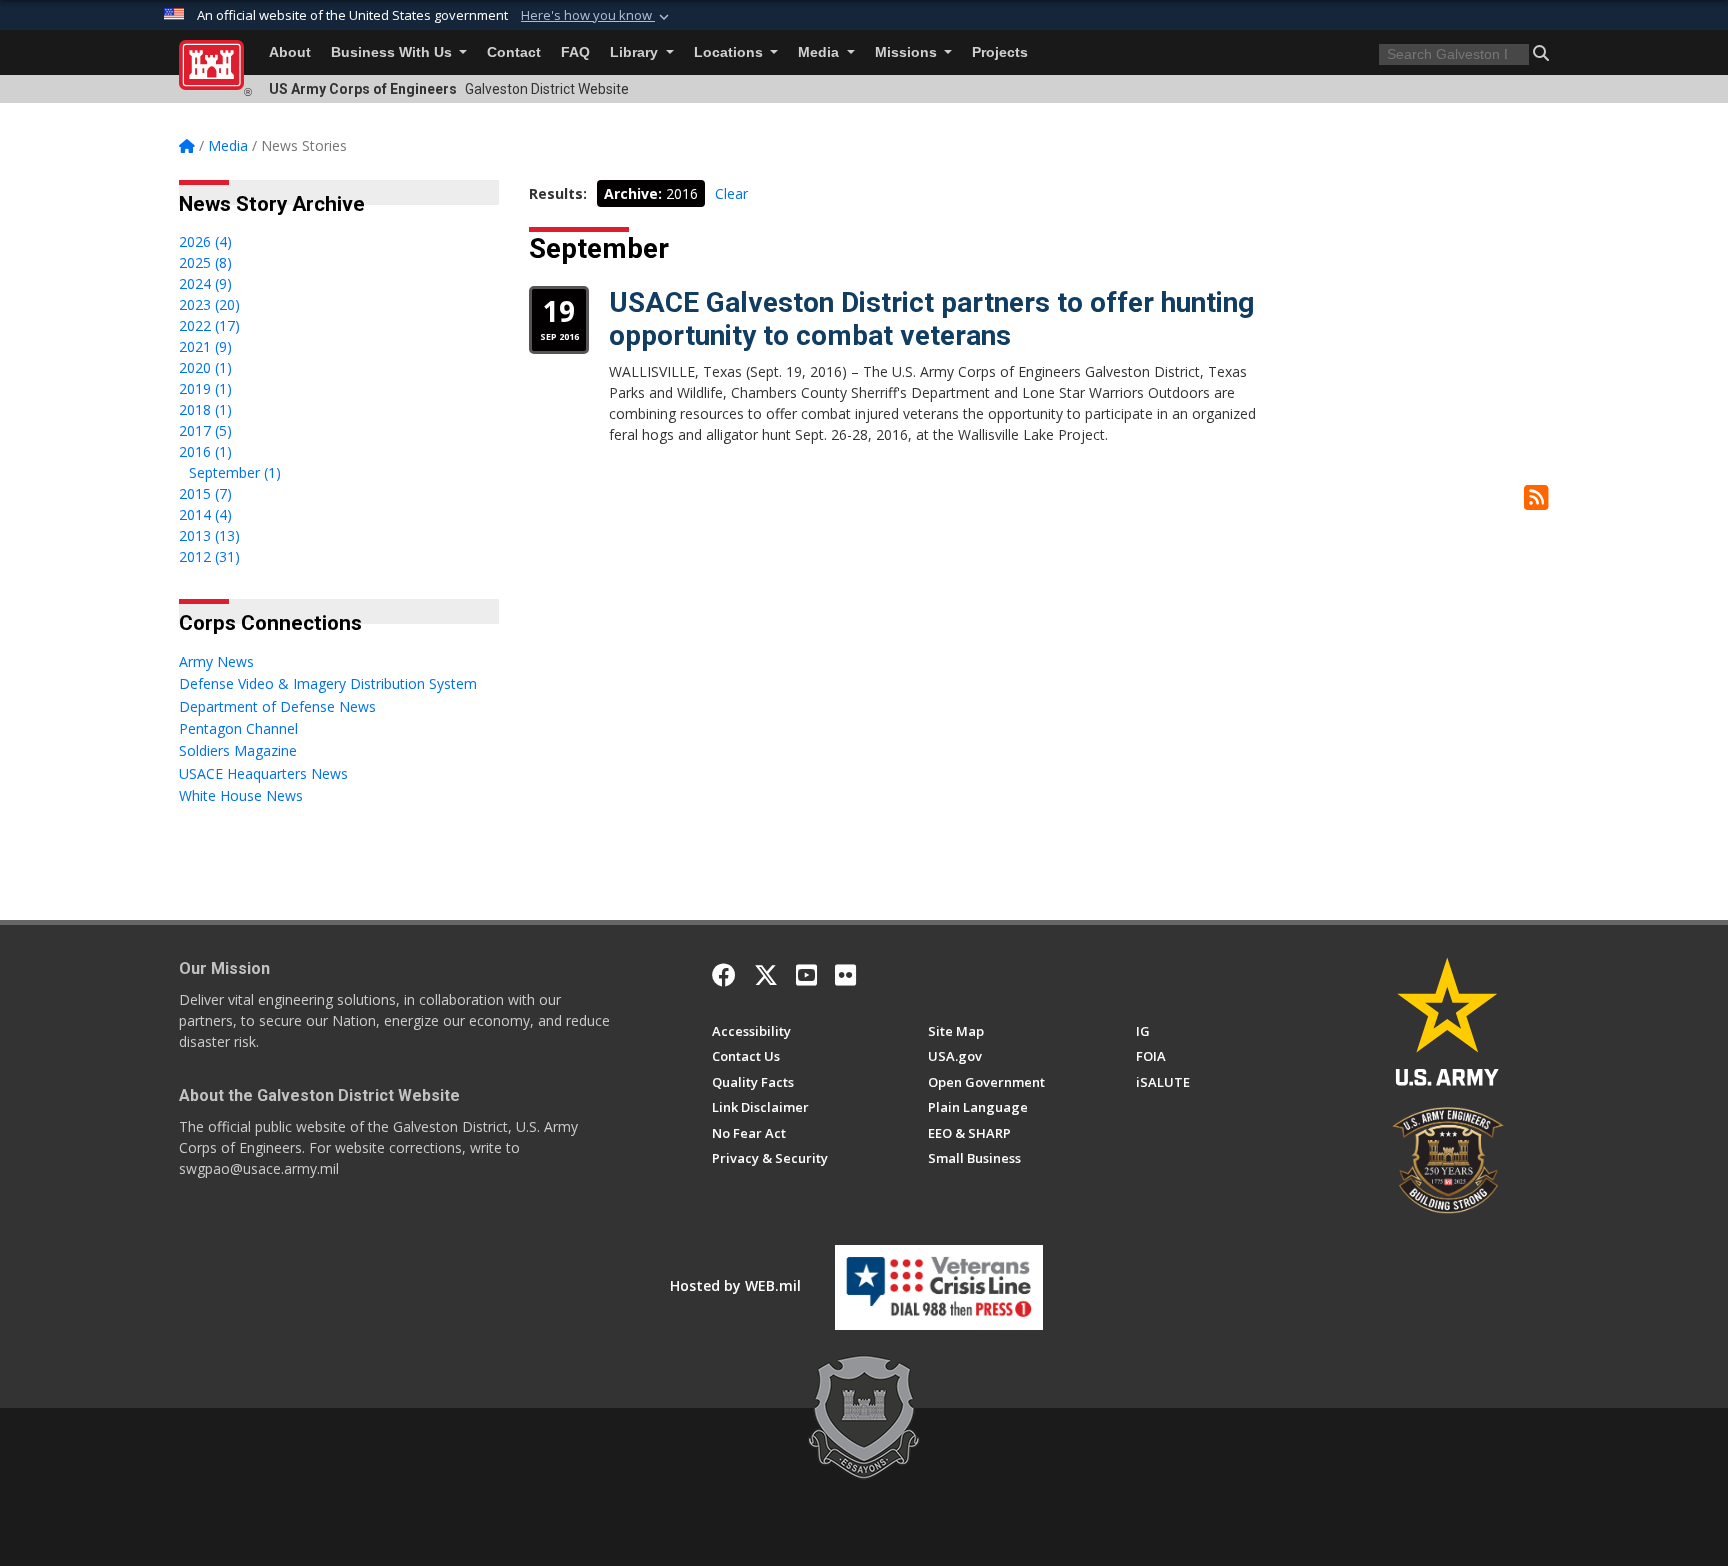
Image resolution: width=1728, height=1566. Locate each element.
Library (636, 52)
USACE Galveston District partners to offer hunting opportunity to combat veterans (931, 319)
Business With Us (393, 52)
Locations (730, 52)
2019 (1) (205, 388)
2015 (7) (205, 493)
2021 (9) (205, 346)
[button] (597, 16)
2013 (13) (209, 535)
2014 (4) (205, 514)
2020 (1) (205, 367)
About (290, 52)
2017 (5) (205, 430)
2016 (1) (205, 451)
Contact (514, 52)
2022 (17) (209, 325)
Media (820, 52)
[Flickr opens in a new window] (845, 975)
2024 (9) (205, 283)
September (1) (235, 472)
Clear (731, 193)
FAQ (575, 52)
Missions (908, 52)
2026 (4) (205, 241)
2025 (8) (205, 262)
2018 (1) (205, 409)
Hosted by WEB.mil (735, 1285)
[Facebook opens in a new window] (724, 975)
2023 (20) (209, 304)
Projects (1000, 52)
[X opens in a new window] (766, 975)
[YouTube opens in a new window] (806, 975)
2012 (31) (209, 556)
